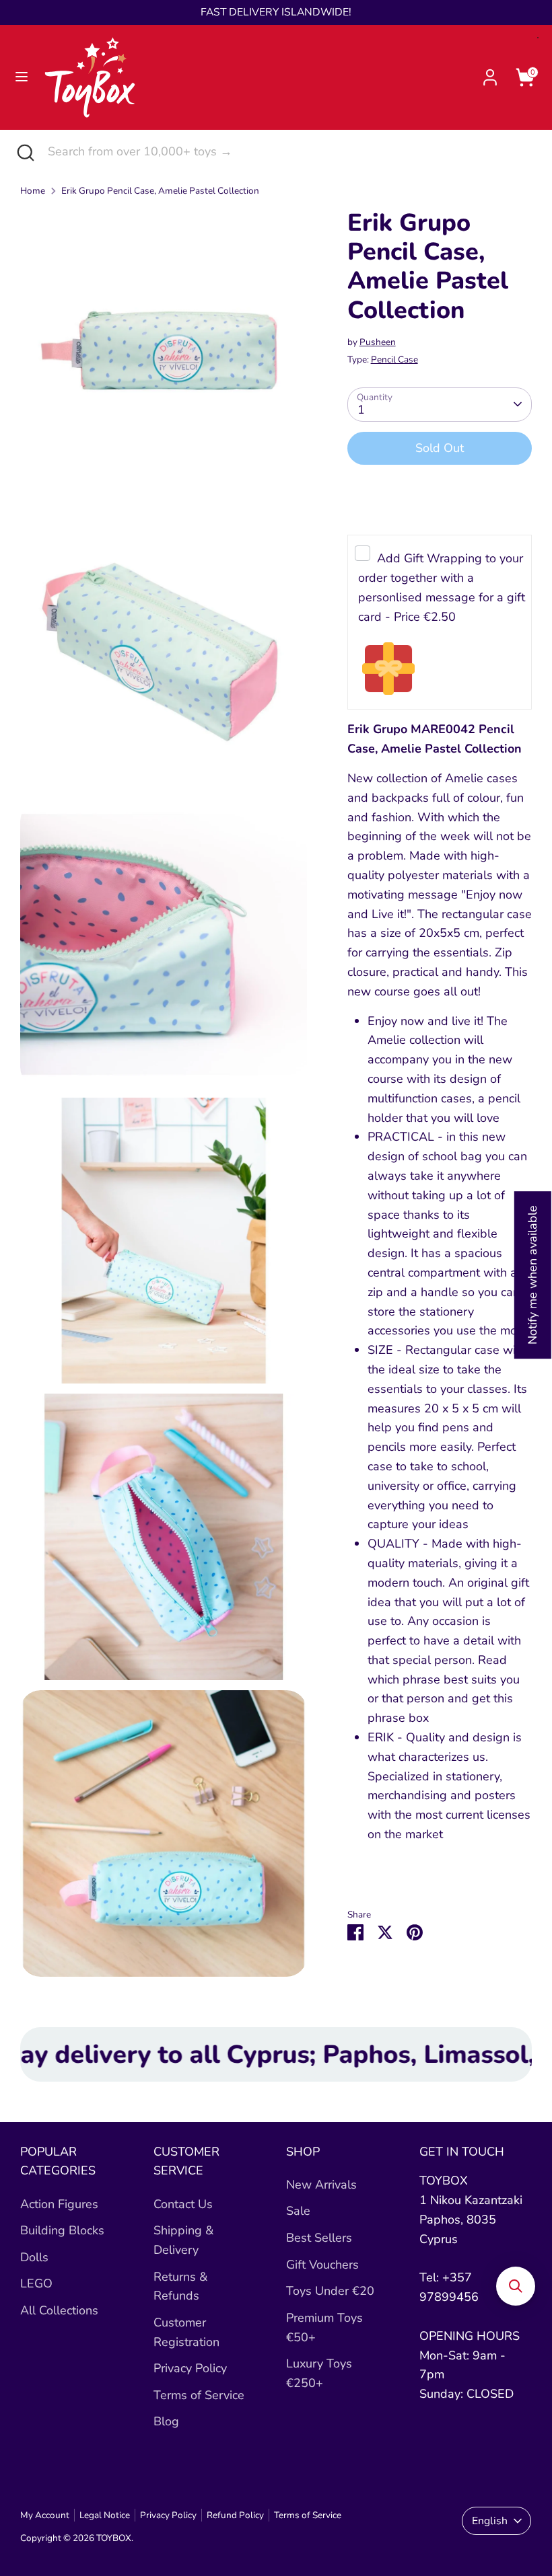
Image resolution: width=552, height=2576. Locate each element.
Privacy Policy (190, 2368)
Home (33, 191)
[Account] (490, 73)
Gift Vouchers (322, 2265)
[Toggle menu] (22, 77)
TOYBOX (114, 2538)
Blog (166, 2421)
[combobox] (290, 152)
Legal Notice (105, 2515)
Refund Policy (235, 2515)
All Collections (59, 2310)
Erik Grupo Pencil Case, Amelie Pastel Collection (160, 191)
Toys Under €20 (330, 2291)
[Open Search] (24, 152)
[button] (516, 2286)
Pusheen (378, 342)
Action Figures (59, 2204)
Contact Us (183, 2204)
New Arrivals (321, 2185)
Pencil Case (394, 359)
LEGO (36, 2283)
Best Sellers (319, 2238)
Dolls (34, 2257)
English (490, 2521)
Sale (298, 2211)
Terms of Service (199, 2395)
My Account (45, 2515)
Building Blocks (62, 2230)
